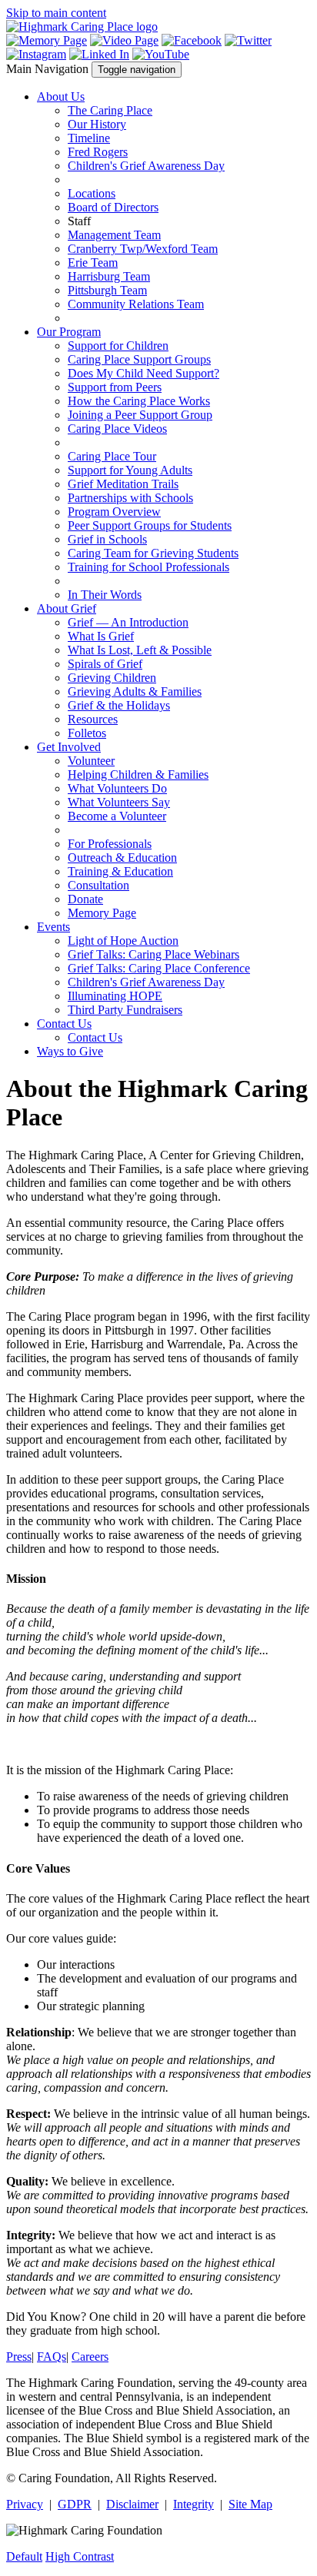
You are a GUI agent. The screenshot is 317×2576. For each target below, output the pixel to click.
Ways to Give (70, 1051)
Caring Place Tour (112, 456)
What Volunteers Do (117, 788)
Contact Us (95, 1037)
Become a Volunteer (117, 816)
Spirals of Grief (105, 664)
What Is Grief (101, 636)
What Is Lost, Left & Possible (140, 650)
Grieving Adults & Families (135, 691)
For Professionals (110, 844)
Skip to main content (56, 13)
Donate (85, 899)
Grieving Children (112, 678)
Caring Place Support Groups (139, 359)
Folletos (87, 733)
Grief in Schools (107, 539)
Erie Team (93, 263)
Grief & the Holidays (119, 705)
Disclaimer (132, 2504)
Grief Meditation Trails (123, 484)
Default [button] (24, 2556)
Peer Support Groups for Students (150, 525)
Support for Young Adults (130, 470)
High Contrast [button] (80, 2556)
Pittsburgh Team (107, 290)
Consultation (98, 885)
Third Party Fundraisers (125, 1010)
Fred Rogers (98, 152)
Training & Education (120, 871)
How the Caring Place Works (139, 401)
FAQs (52, 2357)
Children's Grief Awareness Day (146, 166)
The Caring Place (110, 110)
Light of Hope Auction (123, 941)
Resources (93, 719)
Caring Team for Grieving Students (153, 553)
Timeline (89, 138)
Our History (97, 124)
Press (19, 2357)
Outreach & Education (122, 858)
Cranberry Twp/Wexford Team (143, 249)
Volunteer (91, 761)
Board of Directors (113, 207)
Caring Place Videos (117, 429)
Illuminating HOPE (115, 996)
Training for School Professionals (148, 567)
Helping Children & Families (138, 774)
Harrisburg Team (109, 276)
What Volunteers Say (119, 802)
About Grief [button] (67, 608)
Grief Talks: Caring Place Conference (159, 968)
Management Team (114, 235)
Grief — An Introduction (128, 622)
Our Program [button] (69, 332)
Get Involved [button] (69, 747)
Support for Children (118, 346)
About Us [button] (61, 96)
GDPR (75, 2504)
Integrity (194, 2504)
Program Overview (114, 512)
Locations (92, 193)
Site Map (250, 2504)
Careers (90, 2357)
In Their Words (105, 595)
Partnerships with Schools (130, 498)
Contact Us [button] (64, 1024)
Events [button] (53, 927)
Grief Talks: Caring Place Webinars (153, 954)
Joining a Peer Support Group (140, 415)
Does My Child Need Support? (143, 373)
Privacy (25, 2504)
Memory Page (102, 913)
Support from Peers (115, 387)
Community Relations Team (136, 304)
